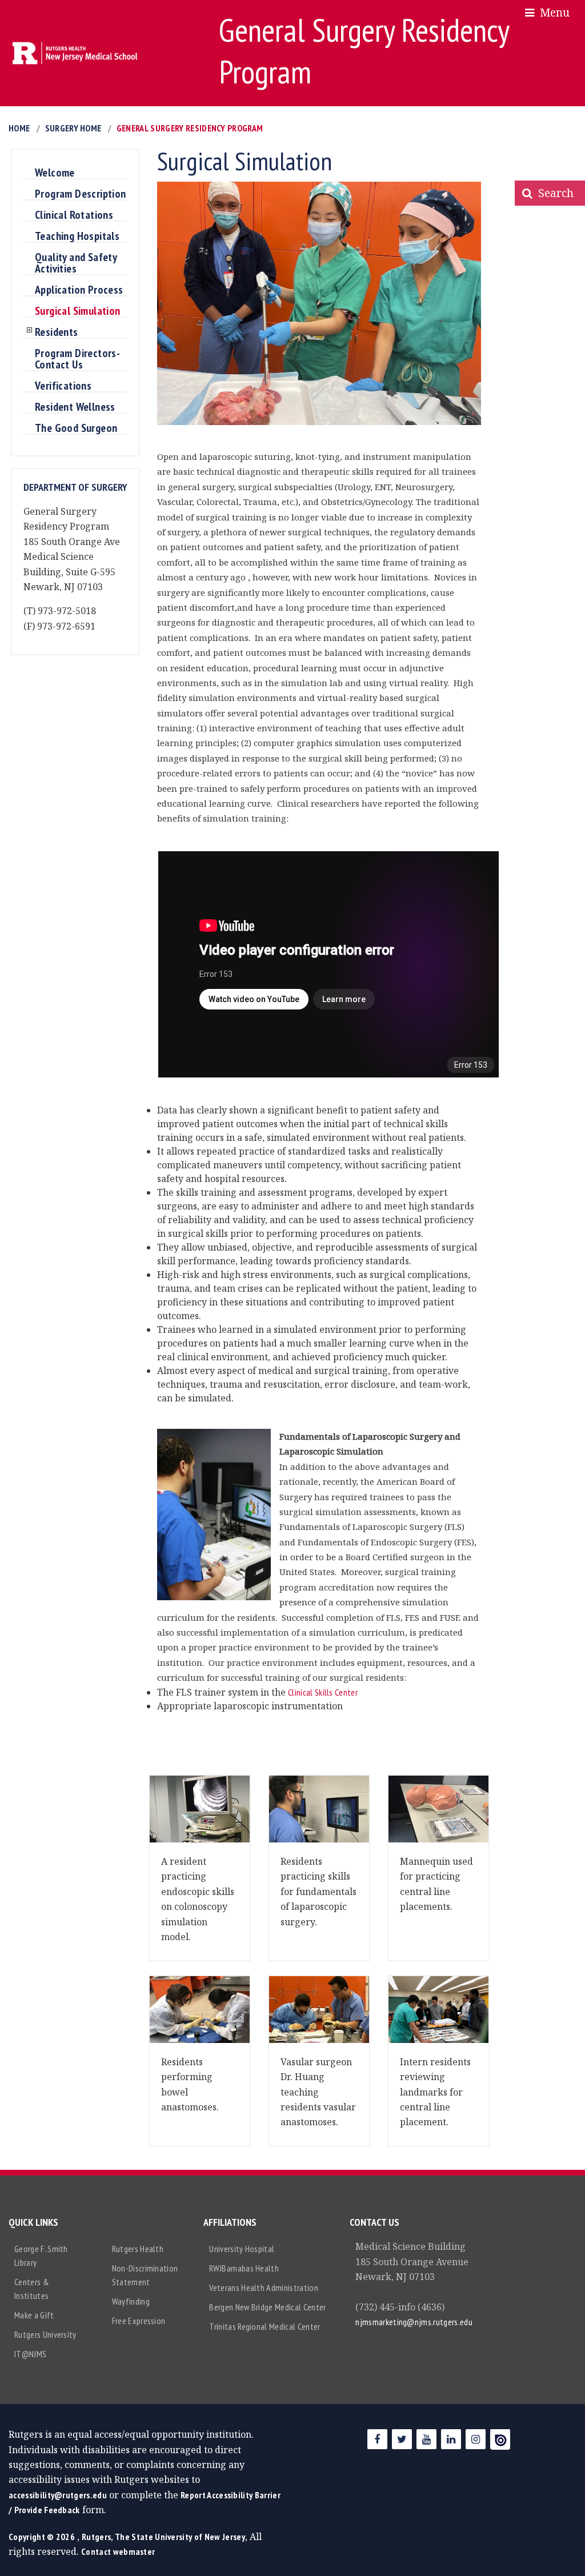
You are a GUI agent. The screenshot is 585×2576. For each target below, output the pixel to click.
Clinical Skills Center (323, 1692)
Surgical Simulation (78, 311)
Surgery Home (73, 128)
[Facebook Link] (377, 2439)
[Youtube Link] (426, 2439)
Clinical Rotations (74, 215)
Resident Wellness (75, 407)
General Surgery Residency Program (190, 128)
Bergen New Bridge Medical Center (267, 2307)
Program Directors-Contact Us (77, 359)
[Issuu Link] (500, 2439)
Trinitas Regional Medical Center (265, 2326)
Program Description (81, 194)
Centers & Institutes (32, 2289)
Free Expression (139, 2321)
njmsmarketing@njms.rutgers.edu (414, 2322)
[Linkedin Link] (451, 2439)
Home (19, 128)
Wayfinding (131, 2301)
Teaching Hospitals (77, 237)
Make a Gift (34, 2315)
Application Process (79, 290)
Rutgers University (45, 2334)
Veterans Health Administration (264, 2287)
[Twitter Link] (402, 2439)
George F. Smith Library (41, 2255)
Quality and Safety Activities (76, 263)
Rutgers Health (138, 2249)
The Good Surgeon (76, 428)
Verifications (63, 386)
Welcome (55, 173)
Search (553, 193)
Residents (57, 332)
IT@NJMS (30, 2354)
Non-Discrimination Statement (145, 2275)
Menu (552, 12)
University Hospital (242, 2249)
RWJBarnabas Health (244, 2268)
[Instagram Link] (476, 2439)
